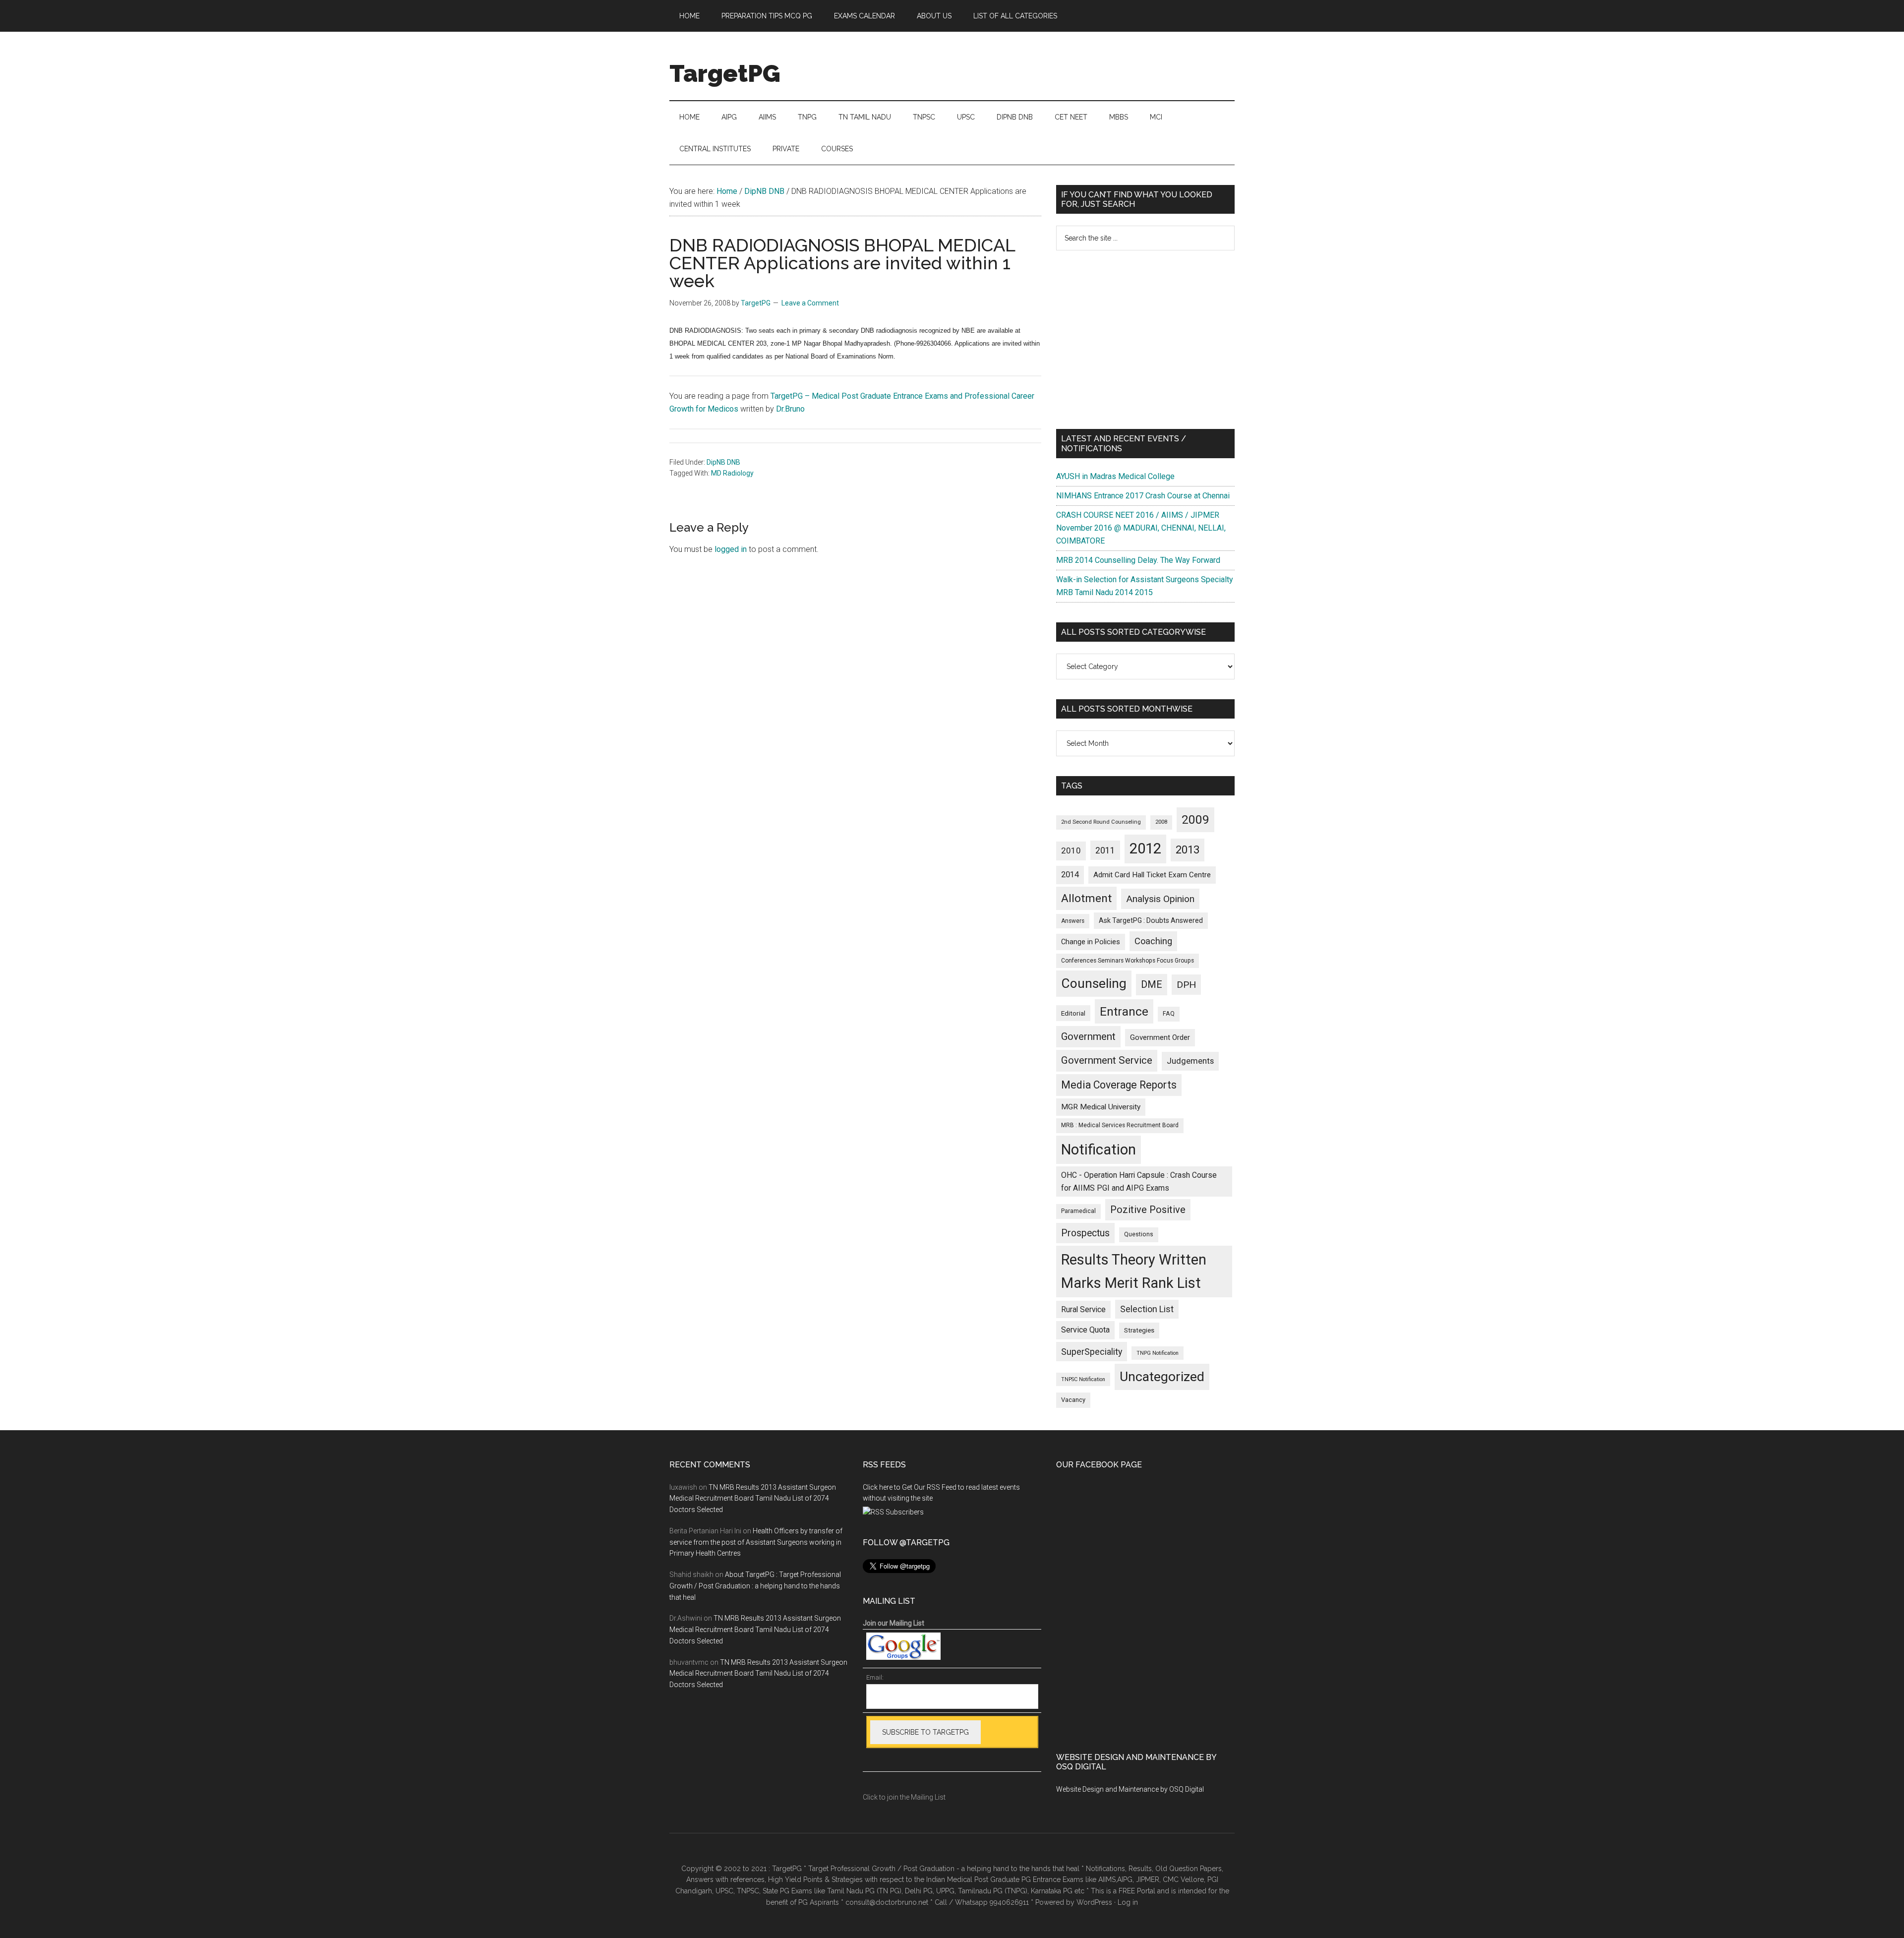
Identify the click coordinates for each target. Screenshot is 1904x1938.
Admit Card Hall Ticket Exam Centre (1152, 875)
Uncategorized (1162, 1377)
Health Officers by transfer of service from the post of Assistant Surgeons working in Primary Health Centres (756, 1542)
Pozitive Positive (1148, 1210)
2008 (1161, 822)
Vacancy (1073, 1400)
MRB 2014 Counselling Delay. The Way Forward (1138, 560)
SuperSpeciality (1092, 1352)
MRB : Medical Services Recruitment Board (1120, 1125)
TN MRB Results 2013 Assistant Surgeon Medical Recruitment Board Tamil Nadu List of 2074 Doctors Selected (753, 1499)
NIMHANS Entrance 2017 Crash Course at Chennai (1143, 496)
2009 (1195, 819)
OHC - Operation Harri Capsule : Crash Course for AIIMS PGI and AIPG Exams (1139, 1181)
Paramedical (1078, 1211)
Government (1088, 1036)
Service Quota (1085, 1330)
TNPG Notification (1158, 1353)
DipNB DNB (723, 462)
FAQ (1169, 1014)
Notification (1099, 1150)
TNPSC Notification (1083, 1379)
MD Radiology (732, 473)
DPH (1186, 985)
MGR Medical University (1101, 1107)
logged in (731, 549)
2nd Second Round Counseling (1101, 822)
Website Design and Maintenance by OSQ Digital (1130, 1789)
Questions (1139, 1234)
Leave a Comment (810, 303)
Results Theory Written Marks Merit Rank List (1134, 1271)
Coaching (1153, 941)
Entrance (1124, 1011)
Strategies (1139, 1330)
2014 (1070, 875)
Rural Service (1083, 1309)
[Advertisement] (1145, 340)
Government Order (1160, 1037)
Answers (1073, 921)
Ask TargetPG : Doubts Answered (1151, 920)
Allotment (1086, 898)
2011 (1105, 850)
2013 (1188, 850)
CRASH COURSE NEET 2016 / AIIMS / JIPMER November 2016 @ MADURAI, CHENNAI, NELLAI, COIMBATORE (1141, 528)
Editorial (1073, 1013)
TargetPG (725, 73)
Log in (1128, 1902)
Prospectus (1085, 1233)
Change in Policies (1091, 942)
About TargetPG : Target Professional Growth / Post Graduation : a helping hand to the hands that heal (755, 1586)
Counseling (1094, 983)
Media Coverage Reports (1119, 1085)
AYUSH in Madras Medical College (1115, 476)
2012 (1145, 848)
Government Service (1107, 1060)
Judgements (1190, 1061)
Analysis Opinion (1160, 899)
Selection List (1147, 1309)
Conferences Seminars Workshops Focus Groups (1128, 961)
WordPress (1094, 1902)
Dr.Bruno (790, 409)
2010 (1071, 850)
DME (1152, 984)
